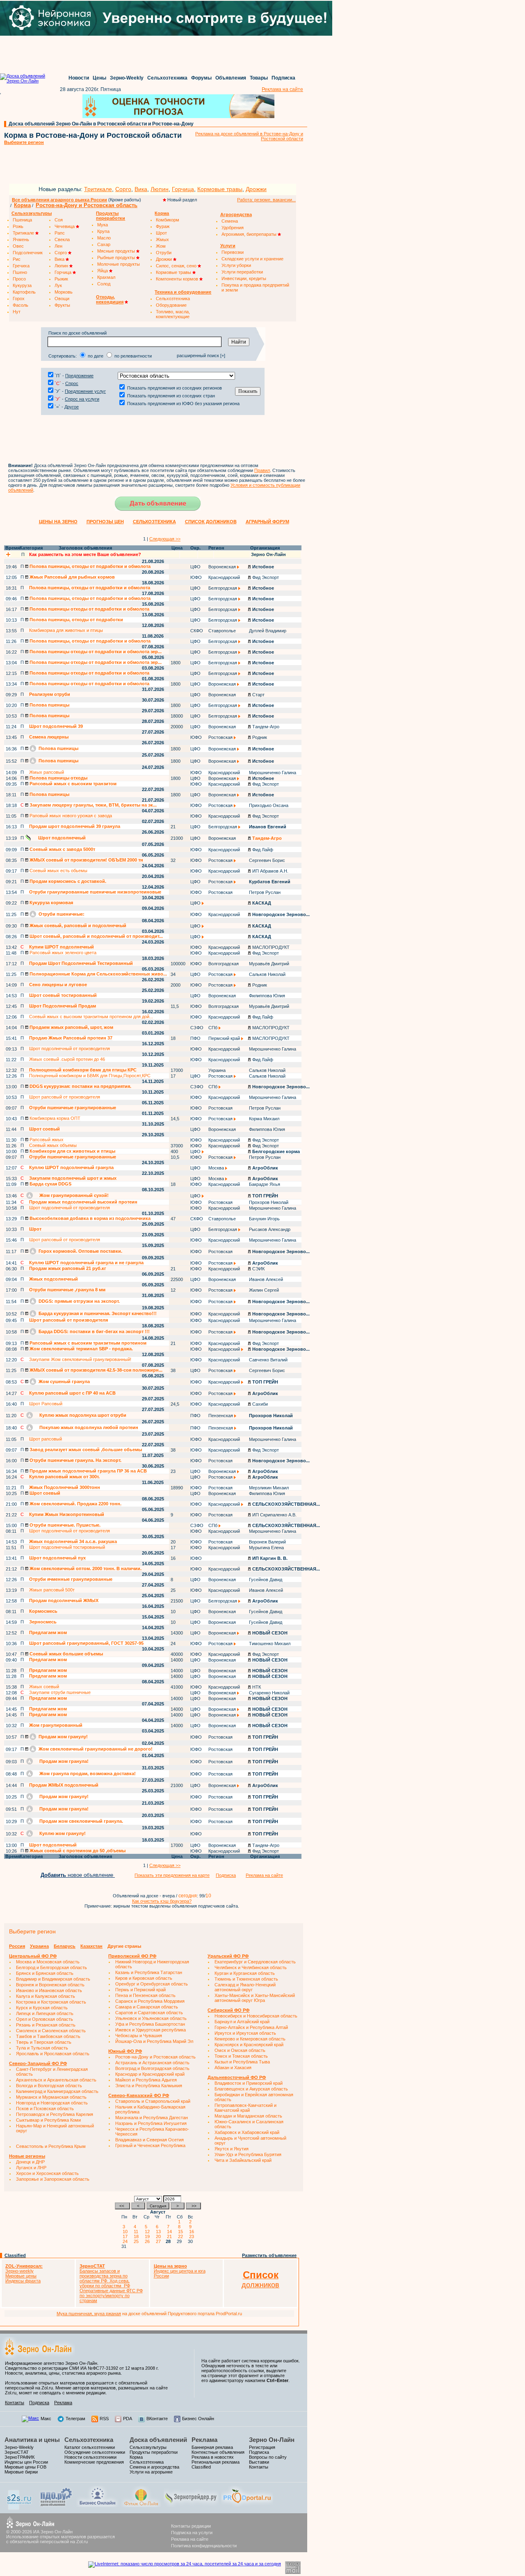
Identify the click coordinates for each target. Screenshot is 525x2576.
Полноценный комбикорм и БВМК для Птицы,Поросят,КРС (90, 1076)
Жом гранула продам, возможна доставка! (87, 1774)
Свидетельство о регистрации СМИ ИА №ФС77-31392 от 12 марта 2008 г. (82, 2368)
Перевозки (233, 252)
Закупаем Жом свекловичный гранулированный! (80, 1359)
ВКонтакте (157, 2419)
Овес (18, 246)
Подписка (283, 78)
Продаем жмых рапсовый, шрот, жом (71, 1027)
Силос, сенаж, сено (177, 266)
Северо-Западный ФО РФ (38, 2063)
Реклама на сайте (282, 89)
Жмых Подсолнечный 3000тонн (65, 1487)
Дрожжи (256, 189)
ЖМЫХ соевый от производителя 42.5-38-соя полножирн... (95, 1370)
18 (137, 2236)
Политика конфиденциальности (204, 2546)
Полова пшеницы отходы (58, 778)
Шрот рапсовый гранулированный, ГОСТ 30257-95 (86, 1643)
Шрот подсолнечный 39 (56, 726)
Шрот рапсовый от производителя (65, 1097)
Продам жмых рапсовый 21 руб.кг (68, 1268)
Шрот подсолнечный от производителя (70, 1049)
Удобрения (233, 228)
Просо (19, 279)
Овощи (62, 299)
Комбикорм (168, 220)
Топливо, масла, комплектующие (173, 314)
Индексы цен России (26, 2462)
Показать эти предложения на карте (172, 1875)
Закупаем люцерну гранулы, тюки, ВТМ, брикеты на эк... (92, 805)
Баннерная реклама (212, 2447)
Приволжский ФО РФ (132, 1956)
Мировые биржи (21, 2472)
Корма (22, 205)
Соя (59, 220)
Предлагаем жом (48, 1632)
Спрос (72, 383)
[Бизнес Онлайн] (97, 2505)
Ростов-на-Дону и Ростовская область (87, 205)
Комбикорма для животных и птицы (66, 630)
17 (126, 2236)
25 (137, 2241)
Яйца (103, 271)
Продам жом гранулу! (63, 1737)
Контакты (15, 2403)
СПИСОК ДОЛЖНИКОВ (211, 522)
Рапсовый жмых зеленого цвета (62, 953)
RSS (104, 2419)
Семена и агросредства (154, 2467)
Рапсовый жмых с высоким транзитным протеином (87, 1343)
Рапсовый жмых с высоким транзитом (72, 784)
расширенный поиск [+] (201, 356)
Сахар (104, 244)
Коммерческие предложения (94, 2462)
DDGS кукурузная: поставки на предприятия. (80, 1086)
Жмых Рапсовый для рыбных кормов (72, 577)
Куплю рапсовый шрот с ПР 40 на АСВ (72, 1393)
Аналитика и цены (32, 2440)
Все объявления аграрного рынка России (59, 200)
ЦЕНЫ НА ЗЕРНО (58, 522)
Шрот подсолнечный (61, 838)
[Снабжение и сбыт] (20, 2508)
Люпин (160, 189)
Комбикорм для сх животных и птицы (72, 1151)
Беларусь (65, 1946)
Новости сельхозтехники (90, 2457)
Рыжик (61, 279)
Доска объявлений (158, 2440)
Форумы (201, 78)
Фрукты (62, 305)
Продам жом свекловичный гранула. (81, 1821)
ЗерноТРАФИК (19, 2457)
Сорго (123, 189)
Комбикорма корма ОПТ (54, 1118)
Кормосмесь (43, 1611)
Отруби (164, 253)
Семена (230, 221)
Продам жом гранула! (63, 1761)
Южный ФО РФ (125, 2051)
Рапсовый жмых (46, 1140)
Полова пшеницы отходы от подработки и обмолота (89, 609)
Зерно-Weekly (127, 78)
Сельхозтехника (167, 78)
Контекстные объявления (218, 2452)
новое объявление (78, 1875)
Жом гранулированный (56, 1725)
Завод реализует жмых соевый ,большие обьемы (85, 1450)
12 (148, 2232)
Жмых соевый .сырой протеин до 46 (67, 1059)
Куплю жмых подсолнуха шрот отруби (82, 1415)
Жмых (162, 239)
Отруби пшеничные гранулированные (73, 1108)
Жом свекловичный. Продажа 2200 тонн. (75, 1504)
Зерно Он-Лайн (272, 2440)
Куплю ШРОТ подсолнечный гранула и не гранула (86, 1263)
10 (126, 2232)
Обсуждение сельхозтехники (95, 2452)
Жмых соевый (44, 1687)
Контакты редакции (191, 2526)
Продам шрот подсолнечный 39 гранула (75, 826)
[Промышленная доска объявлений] (56, 2507)
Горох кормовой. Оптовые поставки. (80, 1251)
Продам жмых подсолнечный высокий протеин (83, 1202)
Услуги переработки (242, 272)
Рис (17, 259)
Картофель (24, 292)
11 (137, 2232)
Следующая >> (165, 539)
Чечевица (65, 226)
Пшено (20, 272)
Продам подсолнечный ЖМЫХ (64, 1600)
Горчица (183, 189)
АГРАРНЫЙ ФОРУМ (267, 522)
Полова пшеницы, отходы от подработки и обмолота (89, 566)
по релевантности (133, 356)
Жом (161, 246)
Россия (17, 1946)
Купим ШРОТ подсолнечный (62, 947)
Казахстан (91, 1946)
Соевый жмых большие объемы (66, 1654)
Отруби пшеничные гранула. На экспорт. (75, 1460)
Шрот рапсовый (46, 1439)
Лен (58, 246)
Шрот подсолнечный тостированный (67, 1547)
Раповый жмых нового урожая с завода (70, 816)
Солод (104, 284)
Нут (17, 312)
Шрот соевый (45, 1129)
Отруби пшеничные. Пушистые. (64, 1525)
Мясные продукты (117, 251)
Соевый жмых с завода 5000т (62, 849)
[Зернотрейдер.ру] (191, 2505)
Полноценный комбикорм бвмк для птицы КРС (83, 1070)
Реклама (63, 2403)
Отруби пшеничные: (61, 914)
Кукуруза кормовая (51, 903)
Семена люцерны (49, 737)
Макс (46, 2419)
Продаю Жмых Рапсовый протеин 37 (71, 1038)
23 (193, 2236)
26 (148, 2241)
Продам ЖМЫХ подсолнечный (64, 1785)
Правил (262, 470)
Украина (39, 1946)
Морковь (64, 292)
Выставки (259, 2462)
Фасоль (21, 305)
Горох (19, 299)
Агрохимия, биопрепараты (250, 234)
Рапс (60, 233)
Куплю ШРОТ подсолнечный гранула (71, 1167)
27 (160, 2241)
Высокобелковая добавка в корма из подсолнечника (89, 1218)
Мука (103, 225)
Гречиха (21, 266)
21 (171, 2236)
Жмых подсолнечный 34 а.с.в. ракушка (73, 1541)
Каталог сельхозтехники (90, 2447)
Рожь (18, 226)
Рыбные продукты (117, 258)
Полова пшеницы (49, 705)
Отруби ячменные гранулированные (71, 1579)
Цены (99, 78)
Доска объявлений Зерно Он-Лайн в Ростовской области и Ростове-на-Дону (101, 124)
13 (160, 2232)
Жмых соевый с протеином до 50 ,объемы (77, 1851)
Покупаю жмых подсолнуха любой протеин (88, 1427)
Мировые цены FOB (25, 2467)
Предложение (79, 376)
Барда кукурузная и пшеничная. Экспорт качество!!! (97, 1313)
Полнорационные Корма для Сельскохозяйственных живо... (98, 974)
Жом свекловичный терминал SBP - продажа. (81, 1349)
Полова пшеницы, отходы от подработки (76, 620)
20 (160, 2236)
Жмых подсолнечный (54, 1279)
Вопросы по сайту (268, 2457)
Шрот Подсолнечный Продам (63, 1006)
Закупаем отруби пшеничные (60, 1692)
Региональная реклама (216, 2462)
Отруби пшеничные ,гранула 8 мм (67, 1290)
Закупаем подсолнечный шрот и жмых (73, 1178)
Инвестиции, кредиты (244, 278)
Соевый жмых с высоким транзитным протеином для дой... (91, 1017)
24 (126, 2241)
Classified (15, 2255)
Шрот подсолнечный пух (57, 1558)
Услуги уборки (236, 265)
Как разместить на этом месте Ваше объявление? (85, 554)
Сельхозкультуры (148, 2447)
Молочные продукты (119, 264)
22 (182, 2236)
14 (171, 2232)
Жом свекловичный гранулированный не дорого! (95, 1749)
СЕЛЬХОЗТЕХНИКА (154, 522)
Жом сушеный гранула (64, 1381)
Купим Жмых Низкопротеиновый (67, 1514)
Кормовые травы (220, 189)
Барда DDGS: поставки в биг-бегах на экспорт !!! (94, 1331)
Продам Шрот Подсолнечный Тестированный (81, 963)
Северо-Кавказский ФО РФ (139, 2095)
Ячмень (21, 239)
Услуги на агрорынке (151, 2472)
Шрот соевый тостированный (63, 995)
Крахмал (106, 277)
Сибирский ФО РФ (228, 2010)
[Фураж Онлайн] (141, 2505)
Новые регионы (27, 2156)
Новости (79, 78)
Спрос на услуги (82, 399)
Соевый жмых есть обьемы (58, 871)
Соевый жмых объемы (53, 1145)
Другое (72, 407)
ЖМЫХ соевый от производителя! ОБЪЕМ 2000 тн (86, 860)
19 (148, 2236)
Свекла (62, 239)
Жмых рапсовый (47, 772)
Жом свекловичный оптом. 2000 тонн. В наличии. (85, 1568)
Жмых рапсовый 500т (52, 1590)
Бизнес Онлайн (198, 2419)
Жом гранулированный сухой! (73, 1195)
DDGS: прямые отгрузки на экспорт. (79, 1301)
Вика (141, 189)
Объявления (231, 78)
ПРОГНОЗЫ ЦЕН (105, 522)
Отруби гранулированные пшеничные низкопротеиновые (95, 892)
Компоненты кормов (178, 279)
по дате (96, 356)
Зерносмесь (43, 1622)
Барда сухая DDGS (50, 1184)
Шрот (161, 233)
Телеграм (75, 2419)
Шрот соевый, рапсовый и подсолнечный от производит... (96, 936)
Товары (259, 78)
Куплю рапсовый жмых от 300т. (64, 1477)
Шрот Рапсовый (46, 1404)
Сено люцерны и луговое (58, 985)
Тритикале (98, 189)
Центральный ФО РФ (33, 1956)
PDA (128, 2419)
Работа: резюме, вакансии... (266, 200)
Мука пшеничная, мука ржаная (89, 2314)
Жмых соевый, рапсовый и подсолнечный (77, 926)
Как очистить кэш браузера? (162, 1901)
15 (182, 2232)
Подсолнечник (28, 253)
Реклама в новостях (213, 2457)
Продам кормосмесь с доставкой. (67, 881)
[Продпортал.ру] (247, 2505)
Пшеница (22, 220)
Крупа (103, 231)
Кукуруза (22, 285)
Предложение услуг (85, 391)
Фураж (163, 226)
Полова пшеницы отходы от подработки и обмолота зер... (95, 652)
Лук (58, 285)
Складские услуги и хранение (252, 259)
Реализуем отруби (50, 694)
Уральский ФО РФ (228, 1956)
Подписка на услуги (192, 2533)
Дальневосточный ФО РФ (237, 2077)
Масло (104, 238)
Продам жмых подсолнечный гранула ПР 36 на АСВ (88, 1471)
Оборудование (171, 305)
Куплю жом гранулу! (62, 1833)
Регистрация (262, 2447)
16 (193, 2232)
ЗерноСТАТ (17, 2452)
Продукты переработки (154, 2452)
